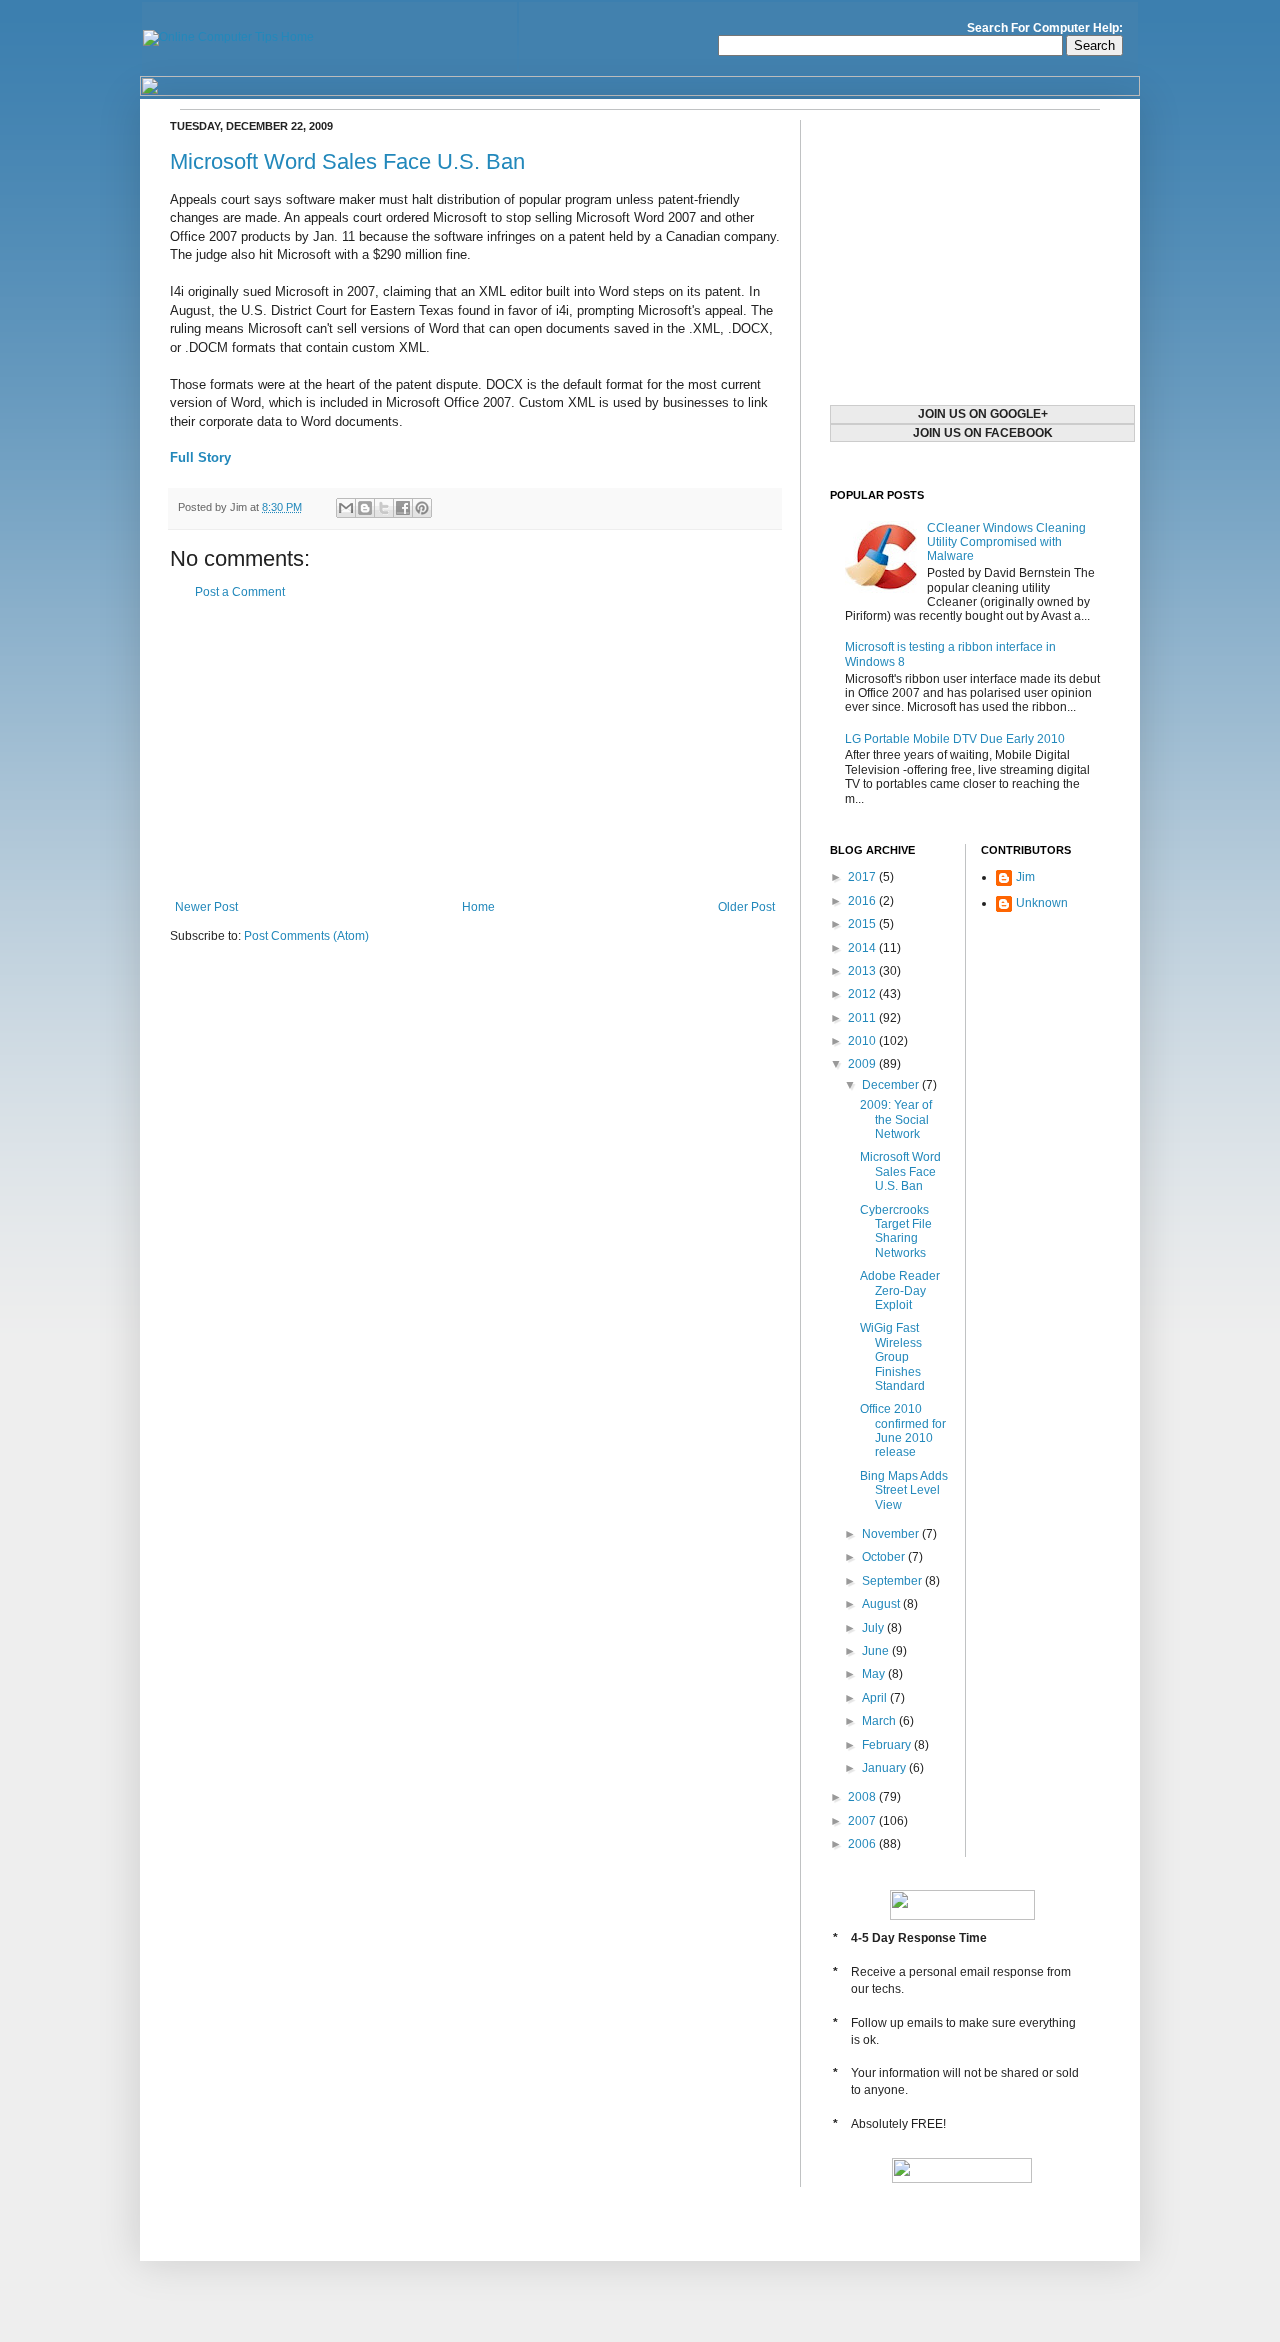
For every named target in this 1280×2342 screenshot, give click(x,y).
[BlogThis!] (365, 508)
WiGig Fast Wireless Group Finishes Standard (892, 1357)
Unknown (1042, 903)
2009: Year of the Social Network (896, 1119)
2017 (863, 877)
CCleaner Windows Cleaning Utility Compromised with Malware (1006, 542)
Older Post (746, 907)
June (877, 1651)
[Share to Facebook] (403, 508)
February (888, 1745)
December (892, 1085)
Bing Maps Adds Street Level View (904, 1490)
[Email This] (346, 508)
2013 (863, 971)
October (885, 1557)
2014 (863, 948)
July (874, 1628)
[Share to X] (384, 508)
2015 (863, 924)
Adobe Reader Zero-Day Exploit (900, 1290)
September (893, 1581)
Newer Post (206, 907)
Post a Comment (240, 592)
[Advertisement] (475, 750)
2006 (863, 1844)
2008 (863, 1797)
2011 (863, 1018)
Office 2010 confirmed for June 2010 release (903, 1430)
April (876, 1698)
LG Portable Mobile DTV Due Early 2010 (955, 739)
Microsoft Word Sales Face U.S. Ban (347, 161)
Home (478, 907)
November (892, 1534)
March (880, 1721)
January (885, 1768)
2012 (863, 994)
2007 (863, 1821)
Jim (1025, 877)
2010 (863, 1041)
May (875, 1674)
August (882, 1604)
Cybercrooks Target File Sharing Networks (896, 1231)
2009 (863, 1064)
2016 (863, 901)
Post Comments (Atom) (306, 936)
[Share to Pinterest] (422, 508)
